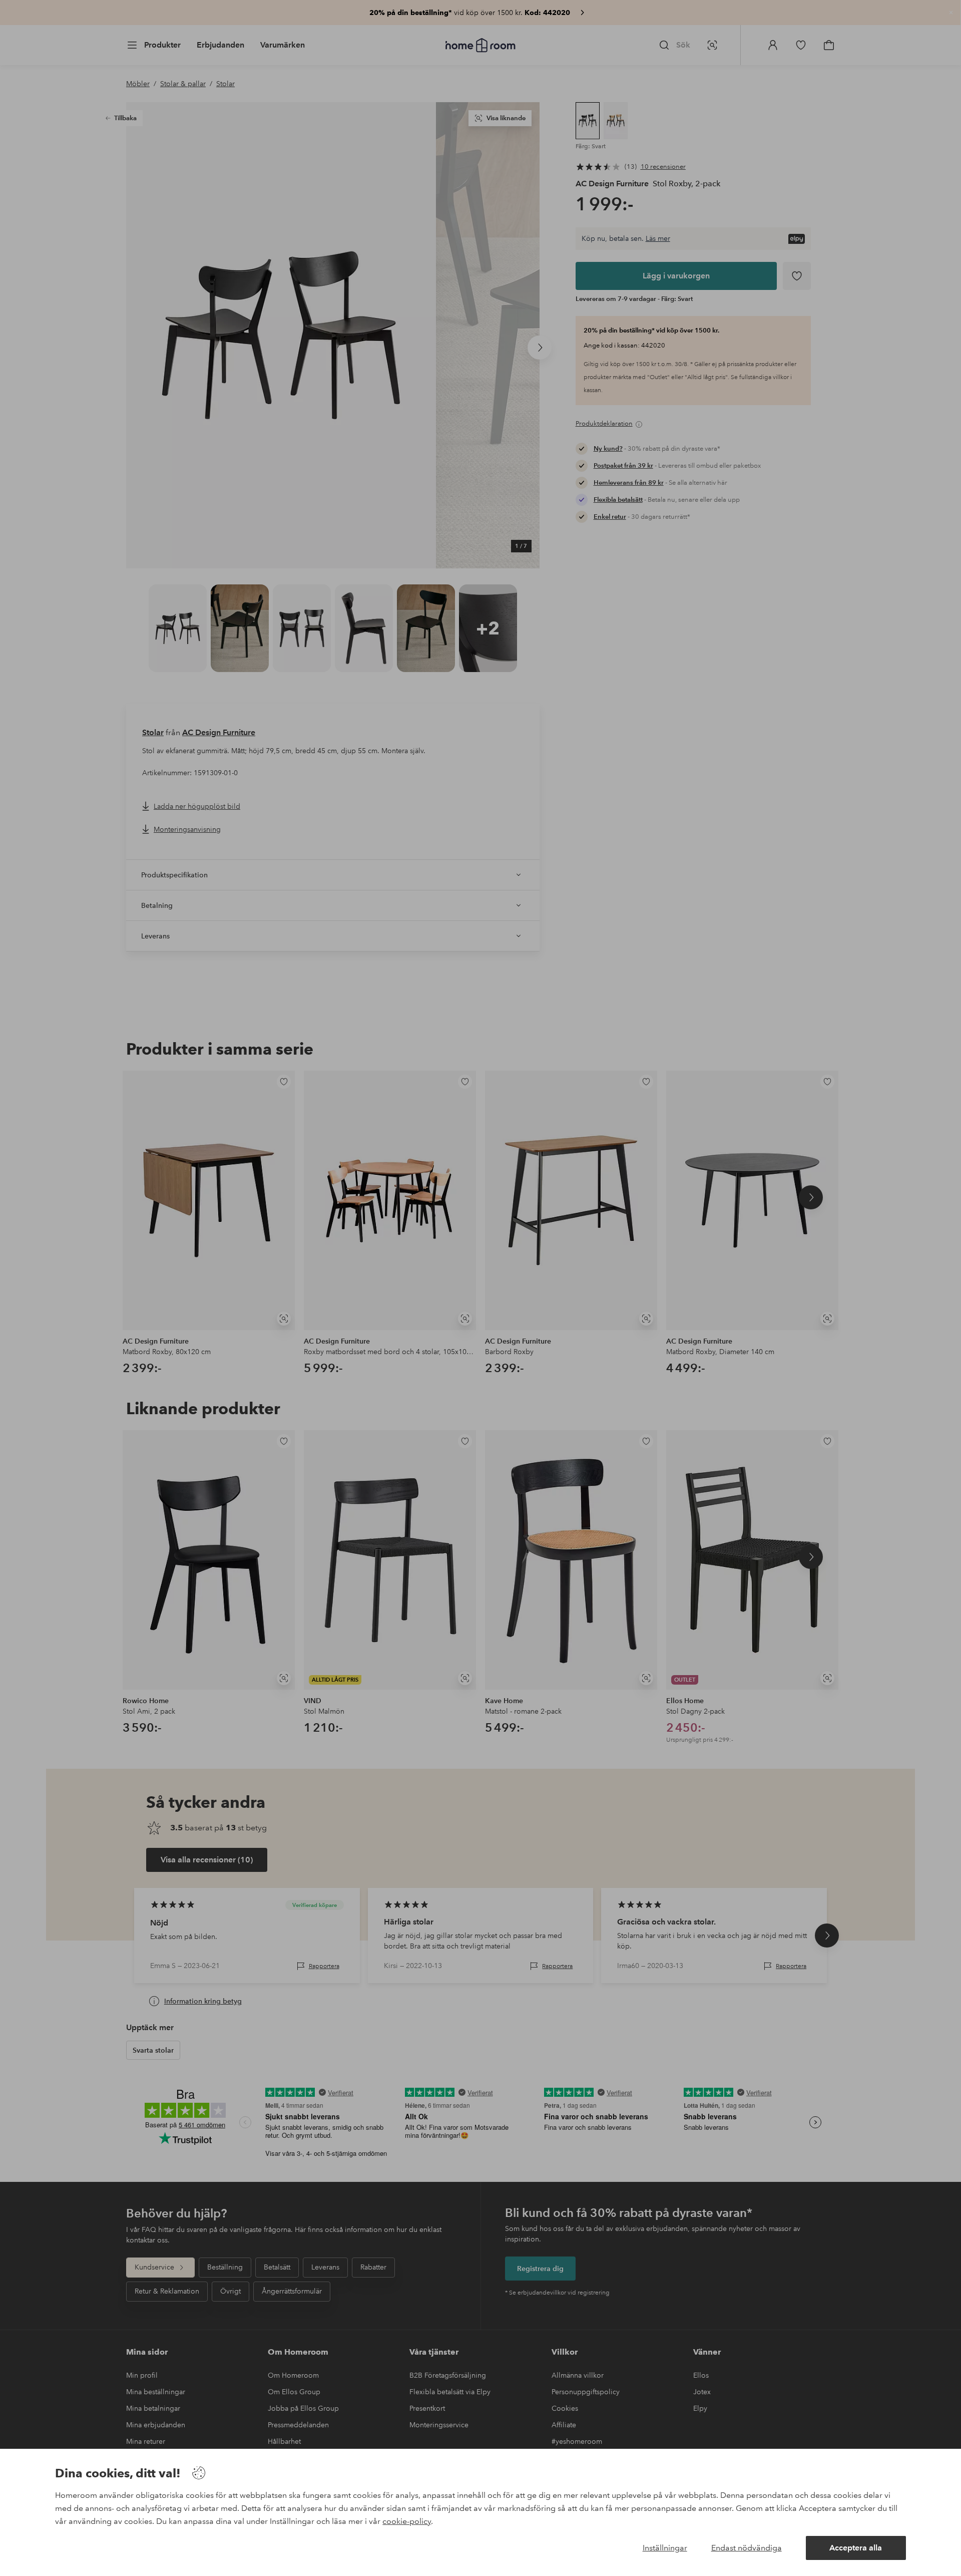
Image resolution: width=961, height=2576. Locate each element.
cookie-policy (407, 2521)
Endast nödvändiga (747, 2548)
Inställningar (665, 2548)
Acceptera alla (856, 2548)
